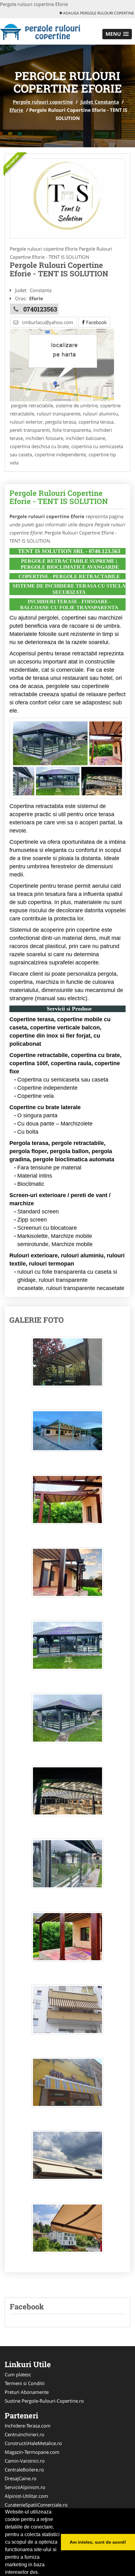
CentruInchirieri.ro (24, 2434)
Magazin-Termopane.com (32, 2452)
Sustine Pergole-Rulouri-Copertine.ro (44, 2401)
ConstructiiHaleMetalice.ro (33, 2443)
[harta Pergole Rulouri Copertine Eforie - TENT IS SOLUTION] (62, 365)
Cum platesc (18, 2374)
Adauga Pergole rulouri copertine (98, 13)
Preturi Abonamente (27, 2392)
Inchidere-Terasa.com (28, 2426)
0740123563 (40, 309)
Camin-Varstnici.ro (25, 2461)
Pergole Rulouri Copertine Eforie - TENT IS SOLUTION (59, 497)
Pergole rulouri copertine (43, 102)
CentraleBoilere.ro (24, 2470)
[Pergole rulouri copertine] (41, 31)
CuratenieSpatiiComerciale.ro (36, 2505)
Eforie (16, 110)
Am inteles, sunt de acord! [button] (98, 2542)
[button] (117, 34)
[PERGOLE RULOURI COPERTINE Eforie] (67, 198)
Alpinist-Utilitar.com (26, 2496)
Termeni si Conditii (25, 2383)
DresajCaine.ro (21, 2478)
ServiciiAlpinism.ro (25, 2487)
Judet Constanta (100, 102)
